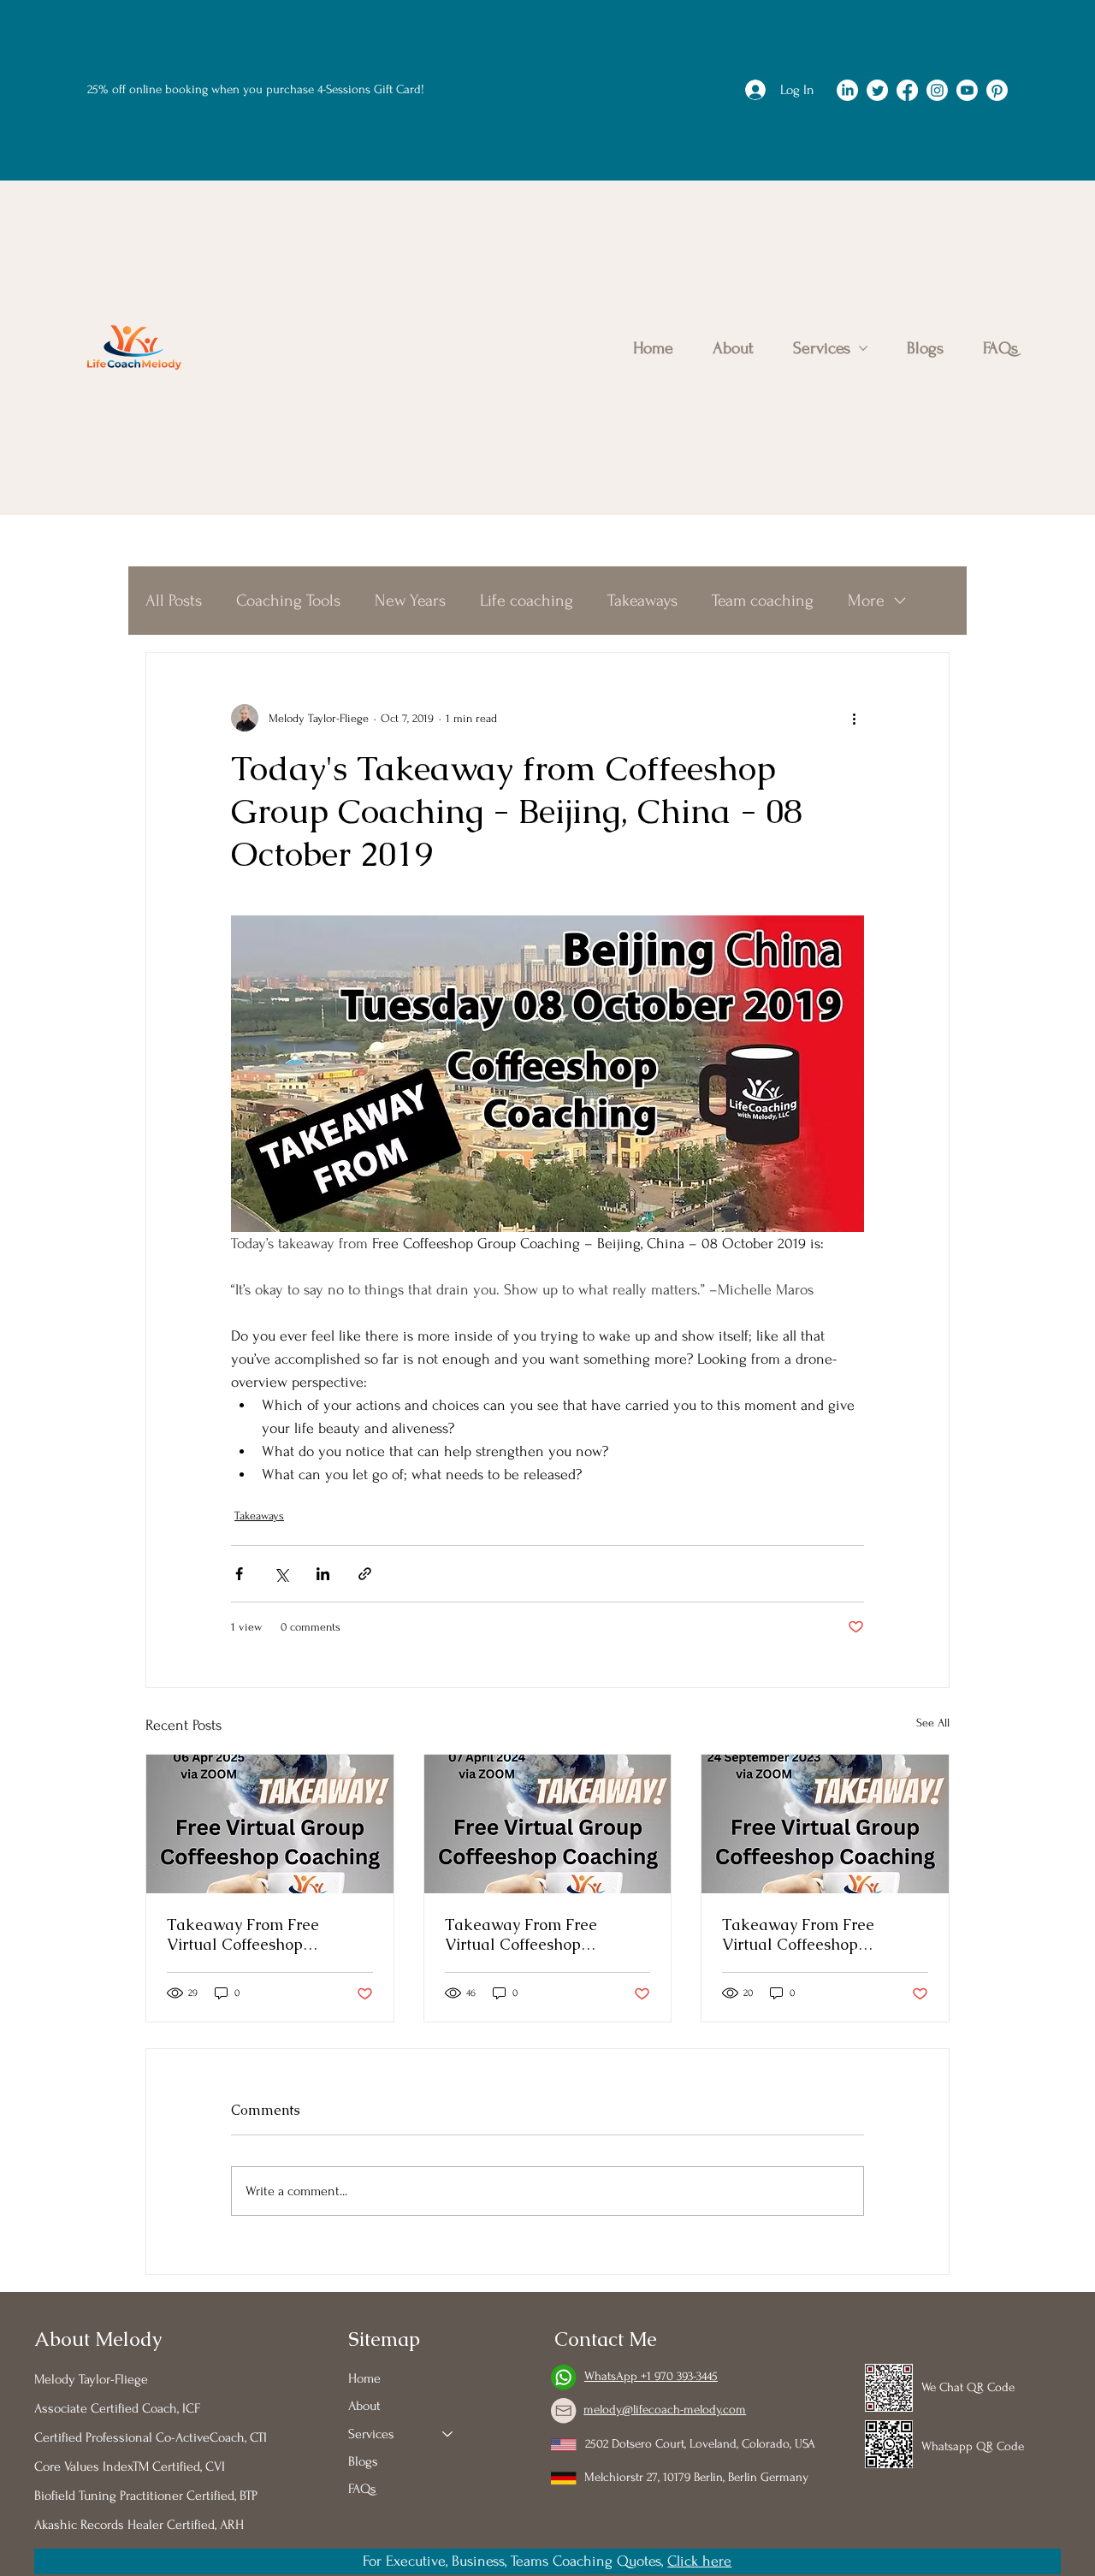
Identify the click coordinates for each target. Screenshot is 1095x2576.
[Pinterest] (997, 90)
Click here (699, 2561)
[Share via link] (365, 1574)
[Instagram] (937, 90)
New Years (410, 601)
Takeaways (642, 601)
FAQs (362, 2489)
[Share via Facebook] (239, 1574)
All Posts (174, 601)
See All (933, 1723)
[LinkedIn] (847, 90)
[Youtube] (967, 90)
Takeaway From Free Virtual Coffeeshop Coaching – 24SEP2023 (803, 1934)
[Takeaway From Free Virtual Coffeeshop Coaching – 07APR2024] (548, 1824)
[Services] (448, 2434)
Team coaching (763, 601)
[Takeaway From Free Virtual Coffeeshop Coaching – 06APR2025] (270, 1824)
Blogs (363, 2461)
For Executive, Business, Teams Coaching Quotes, (515, 2561)
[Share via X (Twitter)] (281, 1574)
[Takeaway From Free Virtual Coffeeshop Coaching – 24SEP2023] (825, 1824)
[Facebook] (907, 90)
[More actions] (854, 718)
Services (371, 2434)
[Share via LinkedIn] (323, 1574)
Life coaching (527, 601)
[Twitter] (877, 90)
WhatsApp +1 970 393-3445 (651, 2376)
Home (364, 2378)
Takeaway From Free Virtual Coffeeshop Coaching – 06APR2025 (250, 1934)
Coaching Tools (288, 601)
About (364, 2406)
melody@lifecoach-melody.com (665, 2410)
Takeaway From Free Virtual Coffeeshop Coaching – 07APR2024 (528, 1934)
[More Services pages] (863, 348)
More (866, 601)
